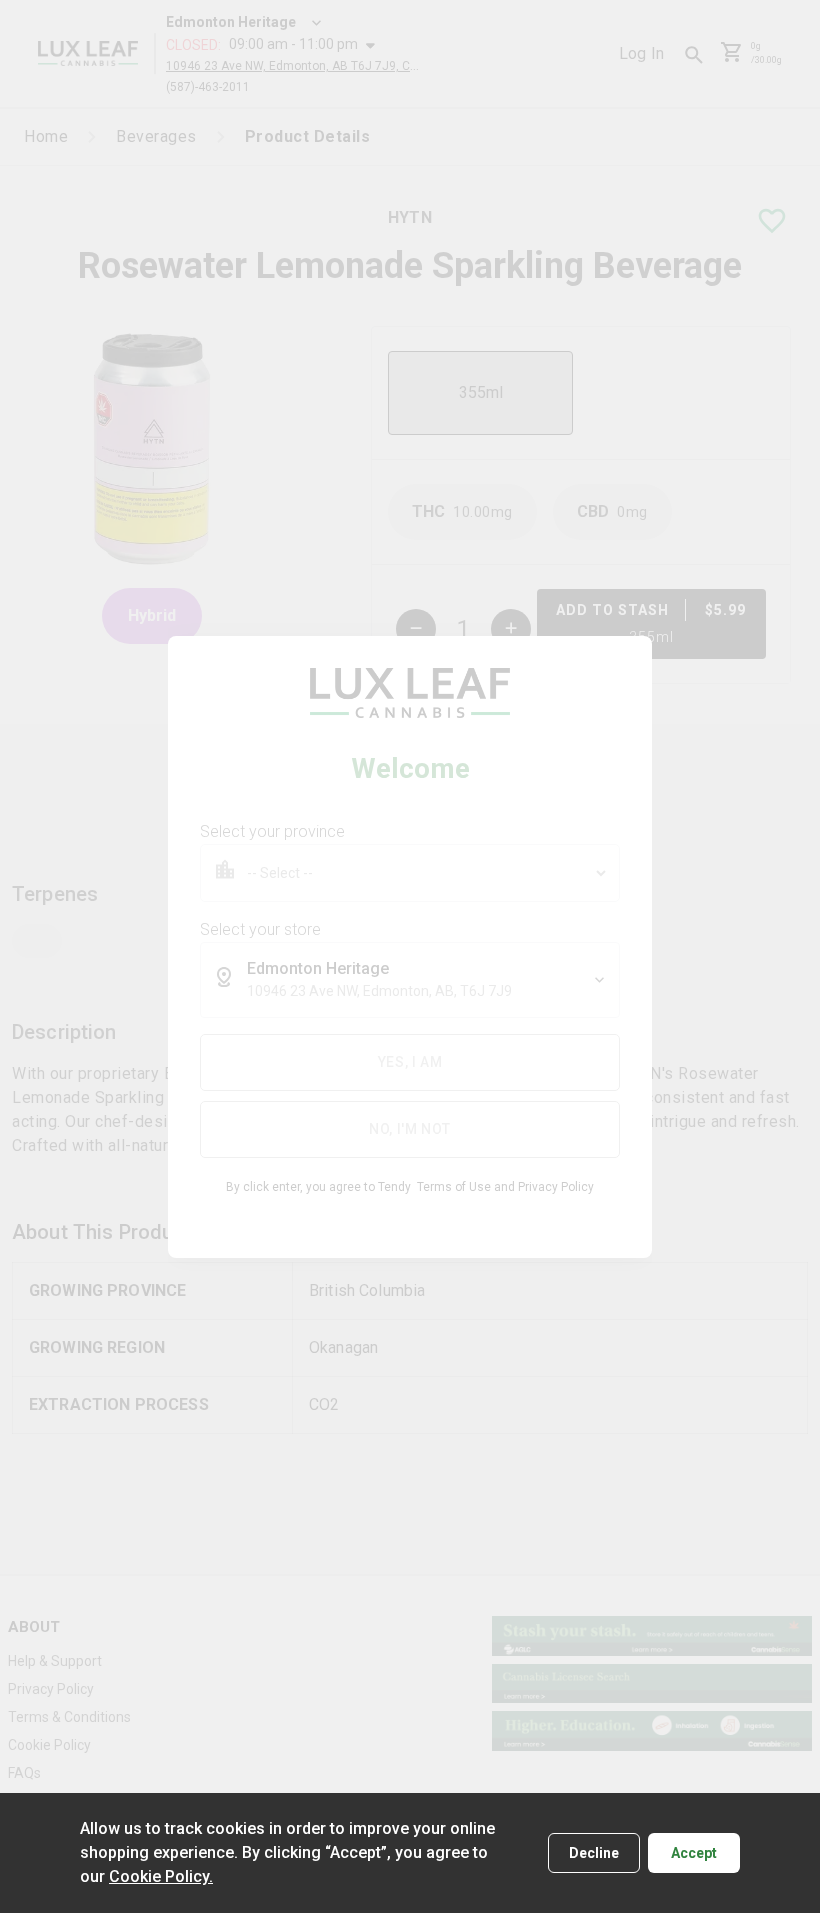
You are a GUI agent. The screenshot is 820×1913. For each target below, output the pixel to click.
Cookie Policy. (161, 1876)
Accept (694, 1853)
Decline (594, 1853)
